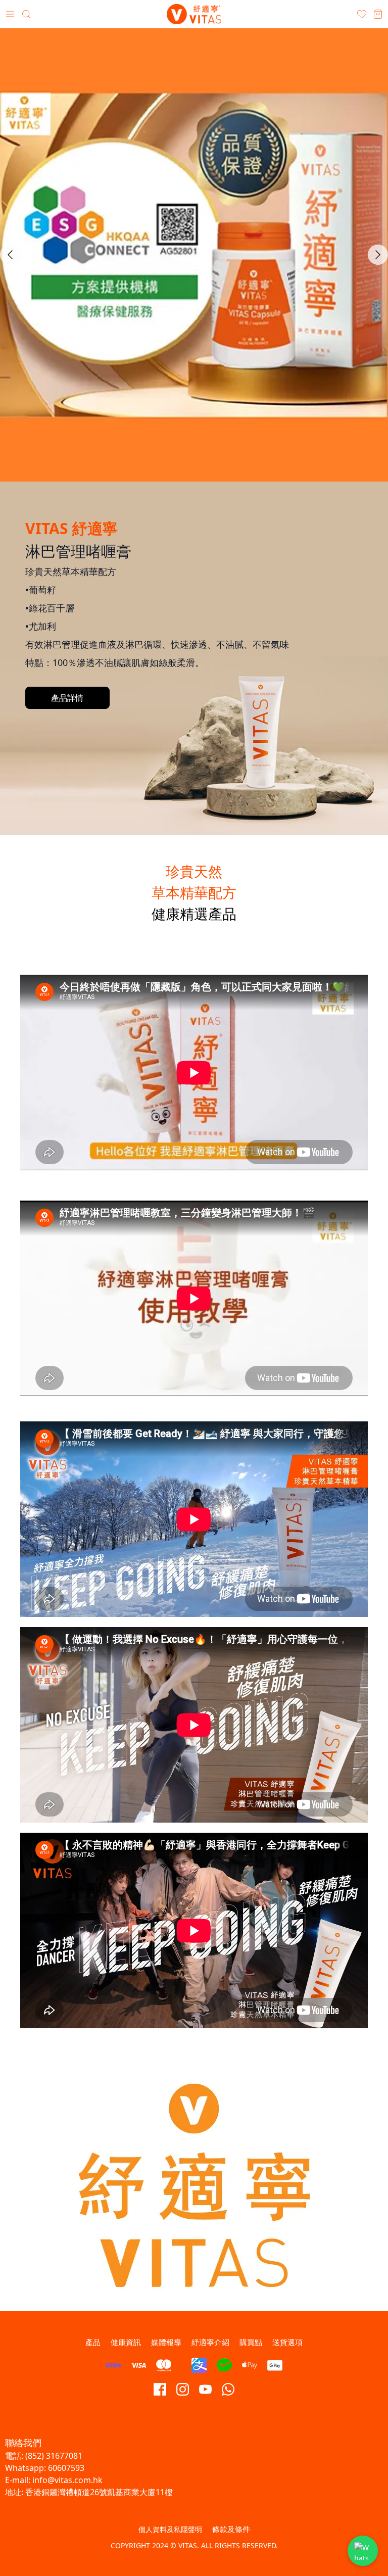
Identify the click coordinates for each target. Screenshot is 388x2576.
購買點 (251, 2342)
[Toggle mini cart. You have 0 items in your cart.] (378, 14)
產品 (93, 2342)
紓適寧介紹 (210, 2342)
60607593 (66, 2468)
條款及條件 (231, 2529)
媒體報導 (166, 2342)
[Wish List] (362, 14)
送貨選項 (287, 2342)
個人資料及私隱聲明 (170, 2529)
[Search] (26, 14)
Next (378, 255)
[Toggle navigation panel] (10, 14)
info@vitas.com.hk (67, 2480)
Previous (10, 255)
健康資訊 (126, 2342)
